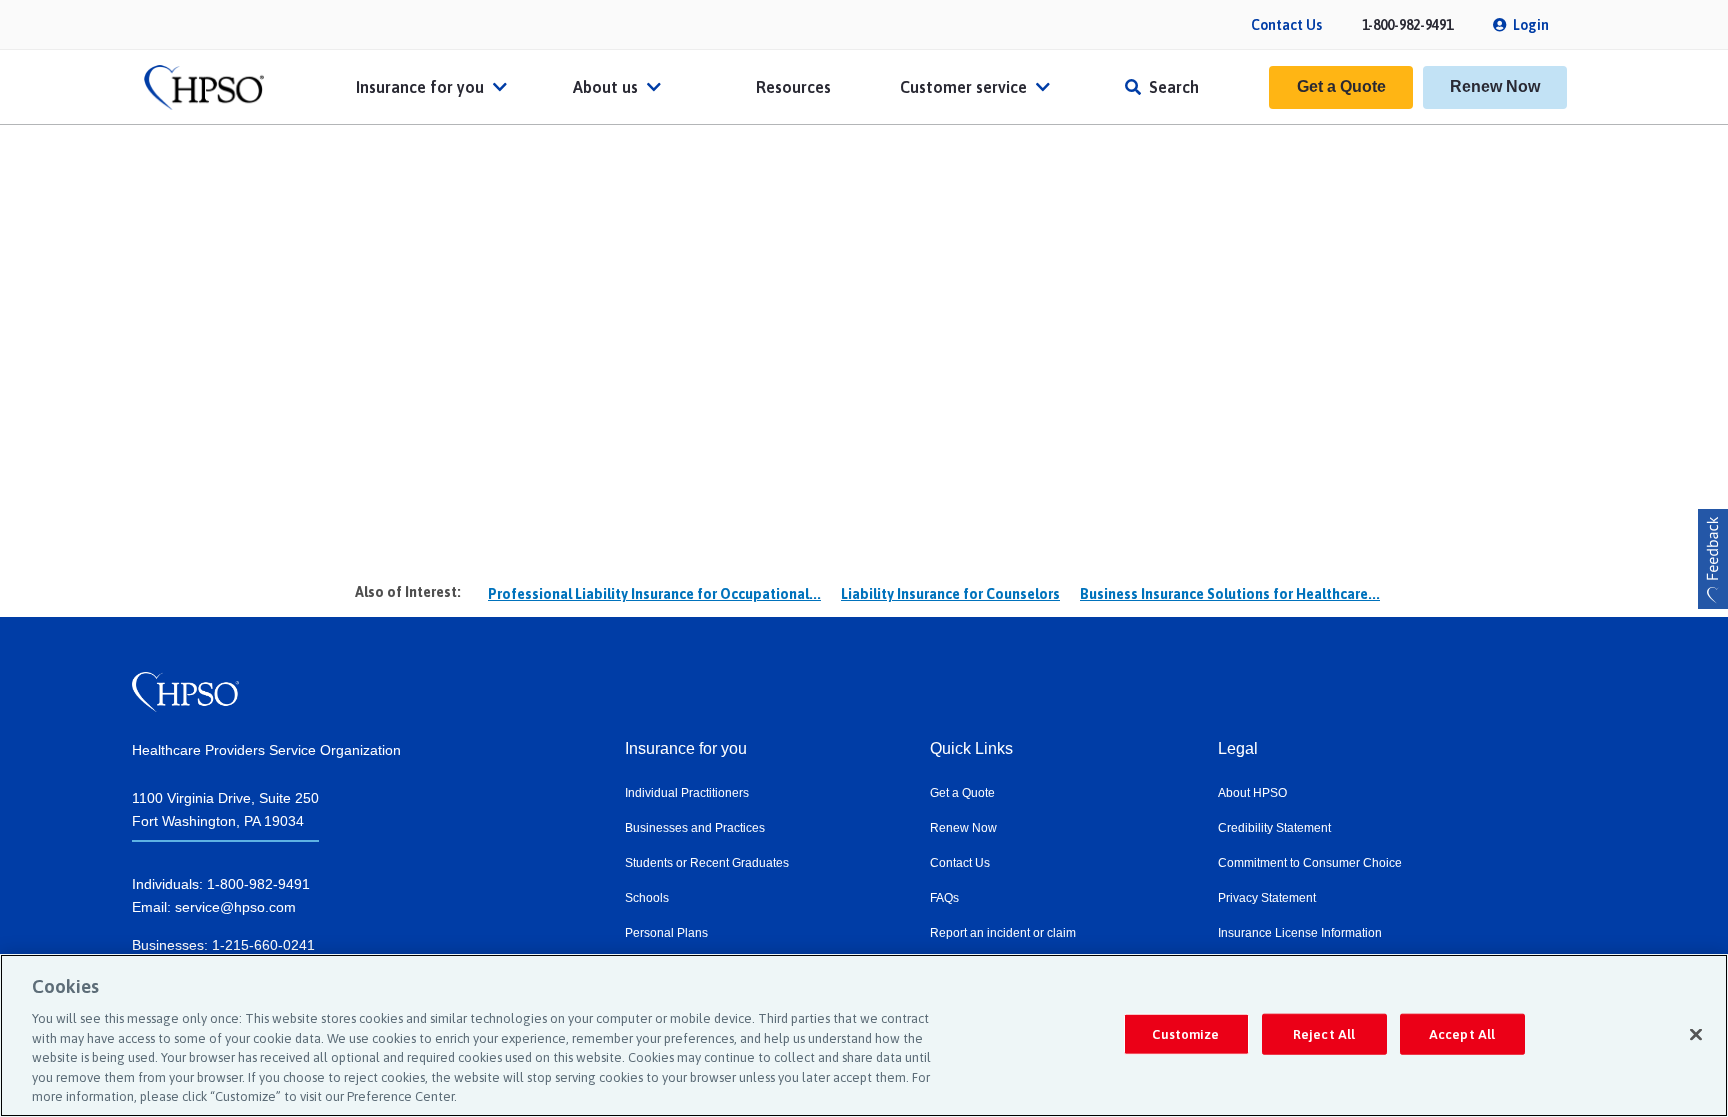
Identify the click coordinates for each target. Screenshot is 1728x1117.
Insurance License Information (1300, 933)
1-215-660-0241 (263, 945)
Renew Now (1495, 86)
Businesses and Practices (695, 828)
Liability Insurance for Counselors (950, 594)
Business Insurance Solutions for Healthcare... (1230, 594)
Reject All (1324, 1033)
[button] (1713, 559)
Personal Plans (666, 933)
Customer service (965, 87)
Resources (793, 87)
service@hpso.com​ (235, 907)
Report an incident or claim (1003, 933)
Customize (1185, 1033)
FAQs (944, 898)
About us (607, 87)
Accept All (1462, 1033)
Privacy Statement (1267, 898)
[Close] (1696, 1034)
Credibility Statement (1274, 828)
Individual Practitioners (687, 793)
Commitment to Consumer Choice (1310, 863)
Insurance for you (422, 87)
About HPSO (1252, 793)
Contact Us (1286, 25)
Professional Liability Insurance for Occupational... (654, 594)
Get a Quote (1341, 86)
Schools (647, 898)
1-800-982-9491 (1407, 25)
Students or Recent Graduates (707, 863)
